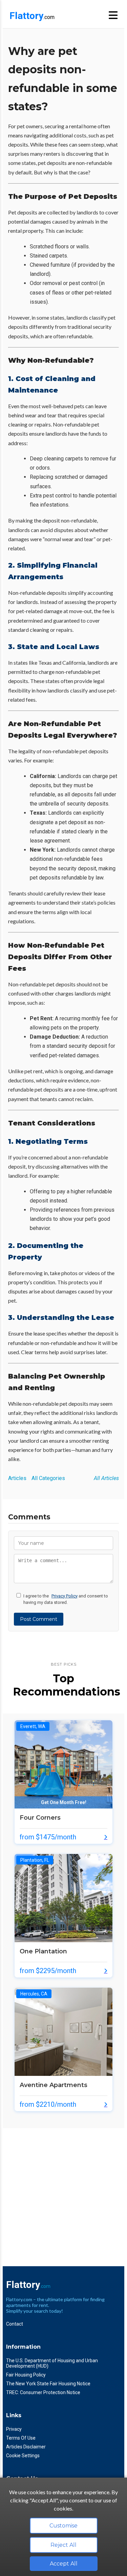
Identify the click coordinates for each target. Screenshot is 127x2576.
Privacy (14, 2429)
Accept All (64, 2564)
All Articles (106, 1478)
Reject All (63, 2545)
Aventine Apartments (54, 2085)
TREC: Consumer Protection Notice (43, 2392)
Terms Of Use (21, 2438)
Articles (17, 1478)
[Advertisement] (63, 2192)
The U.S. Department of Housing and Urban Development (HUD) (52, 2363)
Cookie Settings (23, 2456)
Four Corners (40, 1818)
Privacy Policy (65, 1596)
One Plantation (43, 1951)
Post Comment (39, 1619)
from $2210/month (48, 2104)
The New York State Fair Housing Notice (48, 2384)
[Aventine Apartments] (63, 2074)
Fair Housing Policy (26, 2375)
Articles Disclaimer (26, 2447)
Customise (63, 2526)
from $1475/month (48, 1837)
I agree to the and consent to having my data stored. (66, 1599)
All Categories (48, 1478)
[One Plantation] (63, 1940)
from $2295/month (48, 1971)
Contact (15, 2324)
